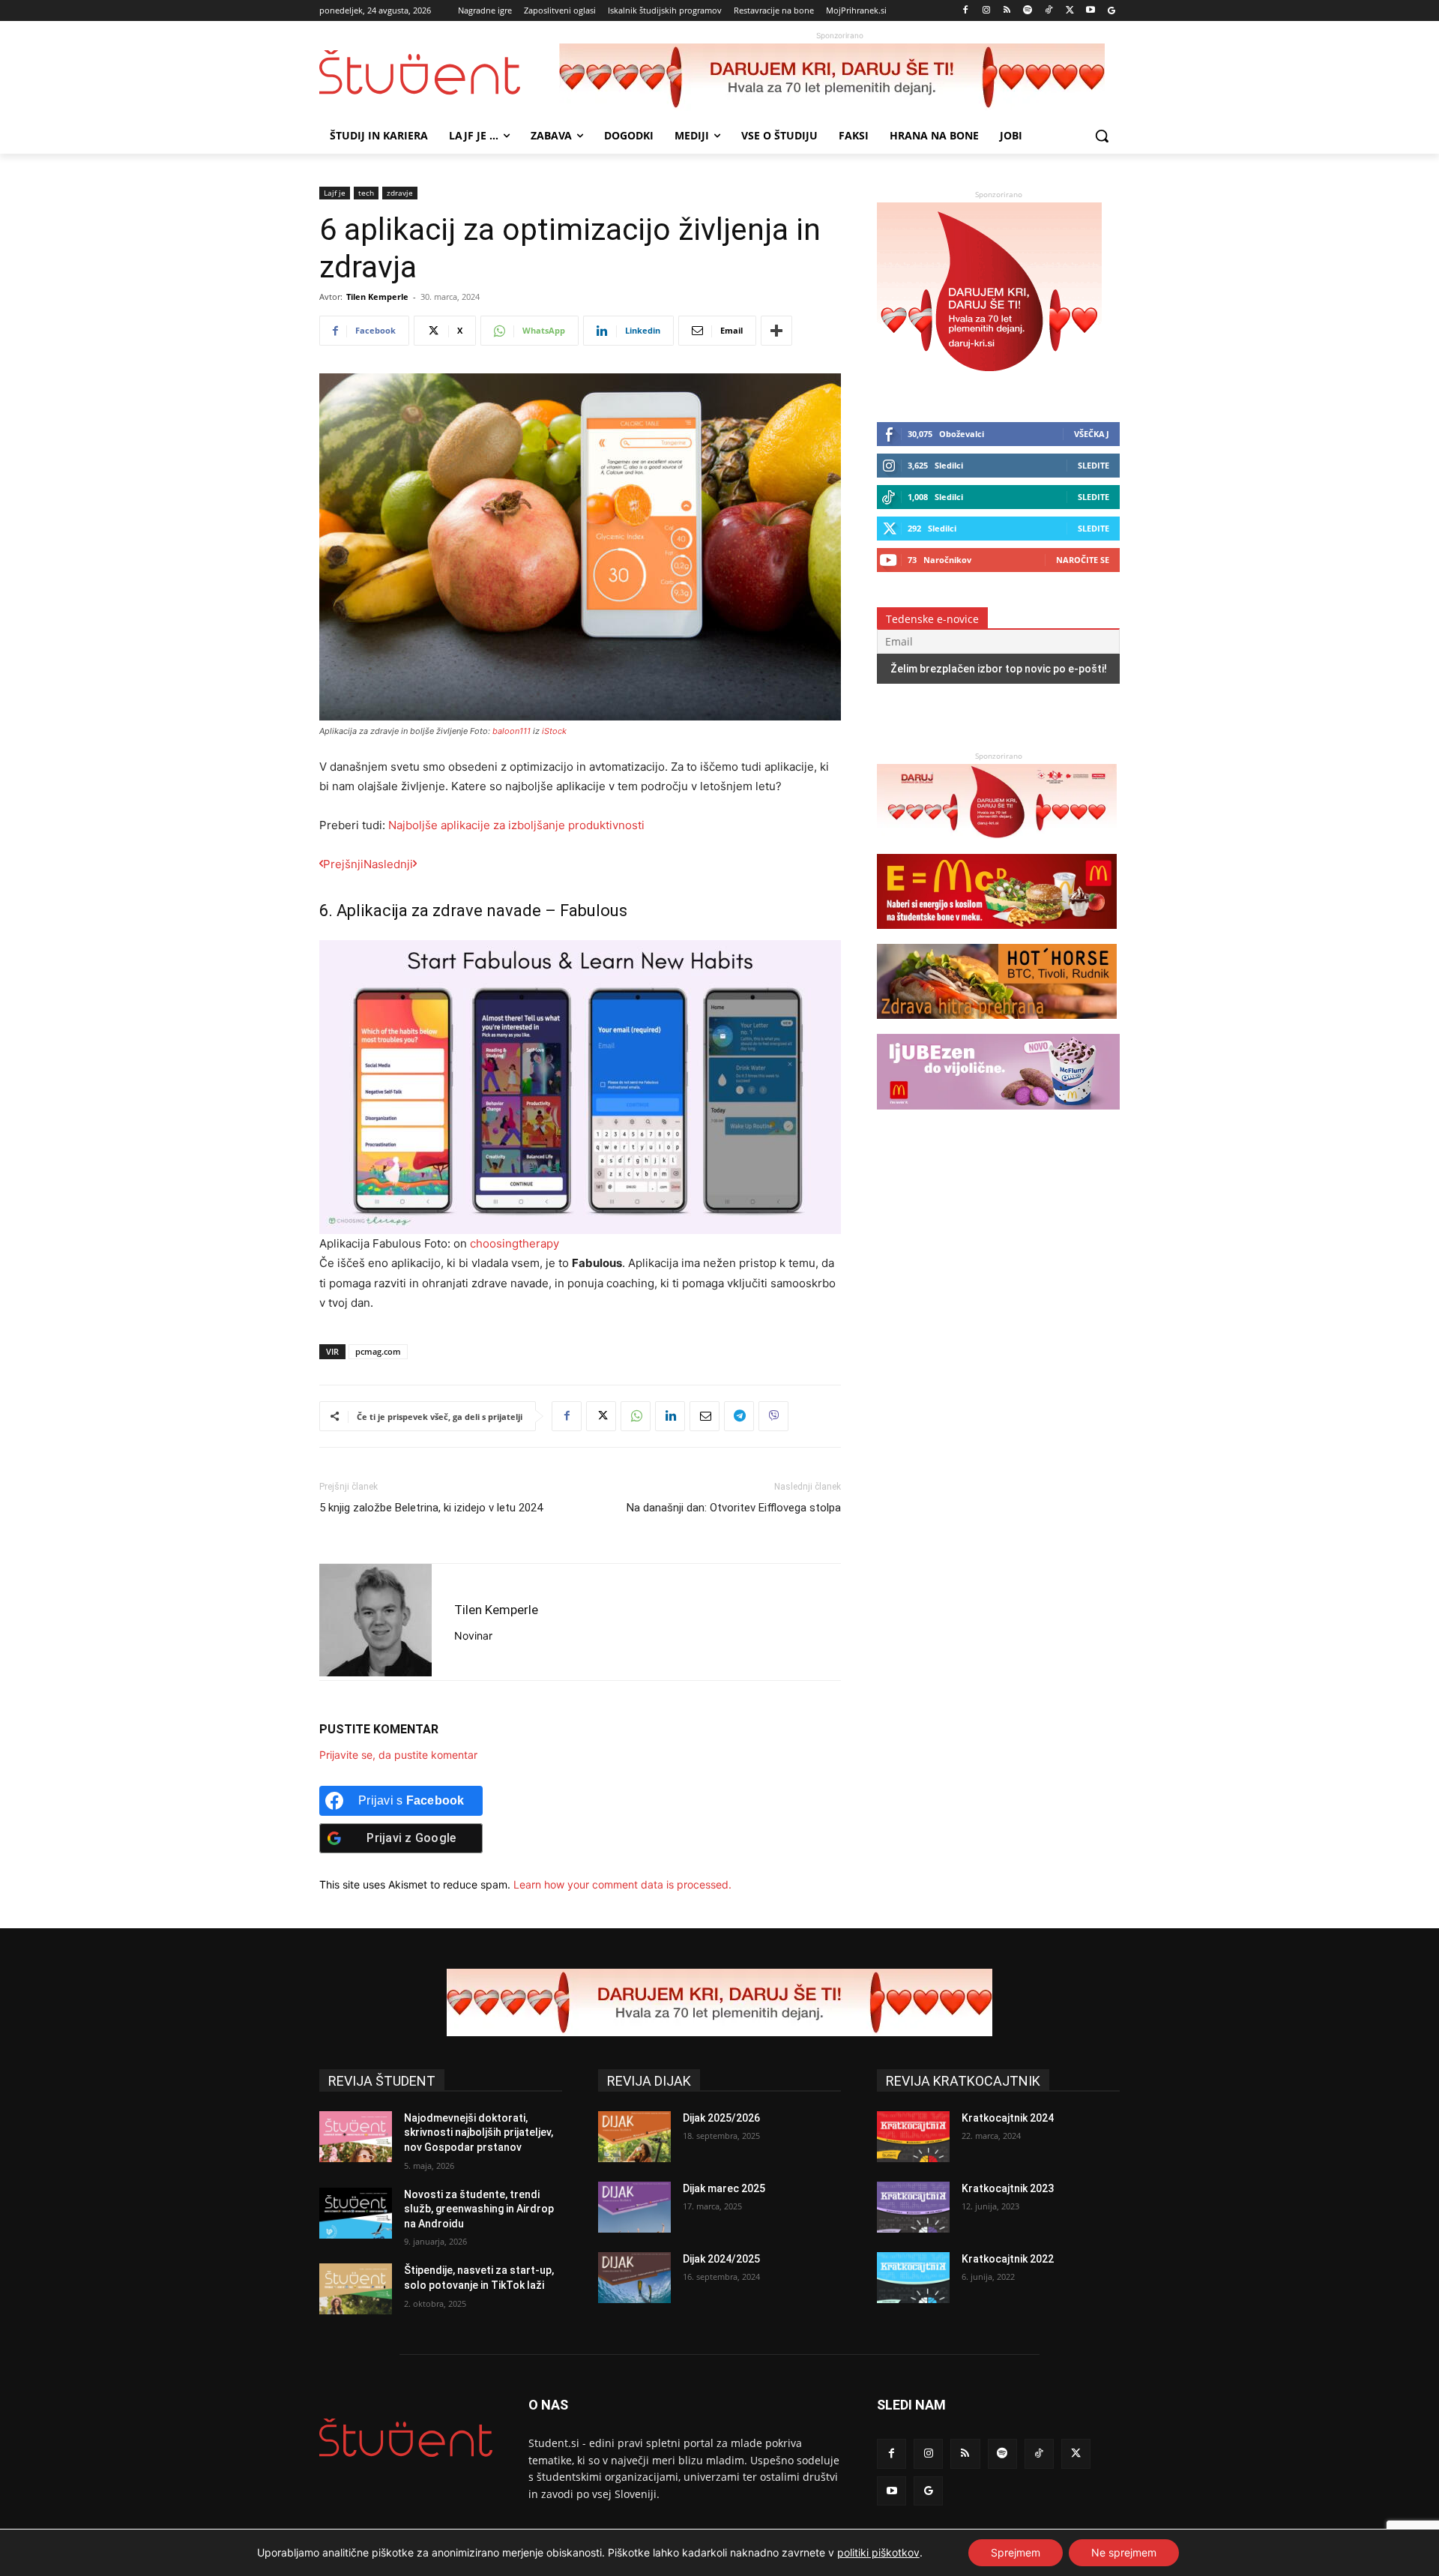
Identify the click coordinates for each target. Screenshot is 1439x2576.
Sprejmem (1016, 2552)
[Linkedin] (670, 1416)
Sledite (1093, 465)
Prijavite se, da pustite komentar (398, 1755)
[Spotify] (1028, 11)
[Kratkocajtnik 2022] (913, 2278)
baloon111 (512, 731)
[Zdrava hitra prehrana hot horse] (997, 1026)
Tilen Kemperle (377, 297)
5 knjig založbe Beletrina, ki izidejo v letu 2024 (431, 1508)
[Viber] (773, 1416)
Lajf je (335, 193)
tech (366, 193)
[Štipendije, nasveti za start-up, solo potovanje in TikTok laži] (356, 2289)
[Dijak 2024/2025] (634, 2278)
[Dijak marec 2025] (634, 2207)
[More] (776, 331)
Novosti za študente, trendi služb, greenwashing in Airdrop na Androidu (479, 2209)
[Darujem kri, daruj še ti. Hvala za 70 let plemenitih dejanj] (839, 77)
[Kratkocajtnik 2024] (913, 2137)
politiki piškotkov (878, 2552)
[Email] (705, 1416)
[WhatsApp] (636, 1416)
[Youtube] (1090, 11)
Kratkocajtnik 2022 (1008, 2259)
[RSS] (1007, 11)
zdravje (400, 193)
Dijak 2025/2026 (721, 2118)
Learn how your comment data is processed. (622, 1884)
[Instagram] (986, 11)
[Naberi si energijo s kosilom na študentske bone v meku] (997, 936)
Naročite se (1083, 560)
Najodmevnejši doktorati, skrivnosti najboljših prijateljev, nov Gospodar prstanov (479, 2133)
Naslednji (388, 864)
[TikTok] (1049, 11)
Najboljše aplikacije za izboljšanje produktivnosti (516, 825)
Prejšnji (343, 864)
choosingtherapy (515, 1243)
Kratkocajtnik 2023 (1008, 2188)
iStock (554, 731)
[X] (1070, 11)
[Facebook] (966, 11)
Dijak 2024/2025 (721, 2259)
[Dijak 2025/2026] (634, 2137)
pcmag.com (378, 1351)
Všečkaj (1092, 434)
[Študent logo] (439, 72)
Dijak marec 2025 (724, 2188)
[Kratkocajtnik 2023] (913, 2207)
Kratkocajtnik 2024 (1008, 2118)
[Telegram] (739, 1416)
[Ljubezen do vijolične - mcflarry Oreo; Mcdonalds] (998, 1117)
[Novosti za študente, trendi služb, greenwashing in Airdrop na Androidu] (356, 2213)
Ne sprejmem (1124, 2552)
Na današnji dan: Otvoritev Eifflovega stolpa (734, 1508)
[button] (1102, 136)
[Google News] (1111, 11)
